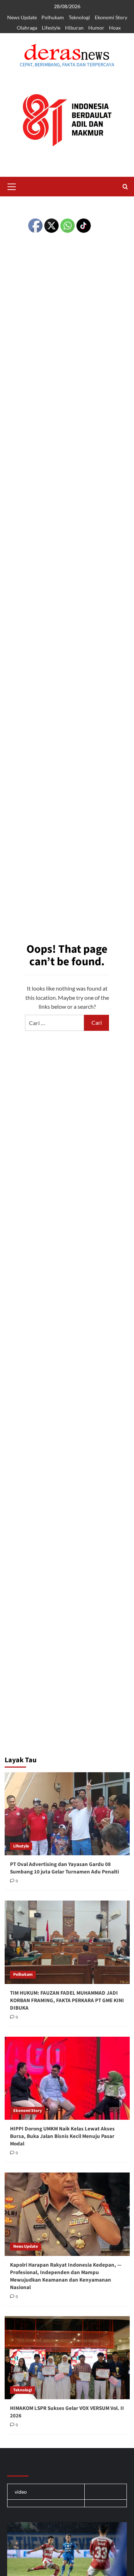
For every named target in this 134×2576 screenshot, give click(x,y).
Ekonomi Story (111, 17)
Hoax (115, 28)
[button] (12, 186)
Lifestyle (51, 28)
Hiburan (74, 28)
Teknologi (79, 17)
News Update (22, 17)
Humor (96, 28)
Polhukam (53, 17)
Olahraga (27, 28)
